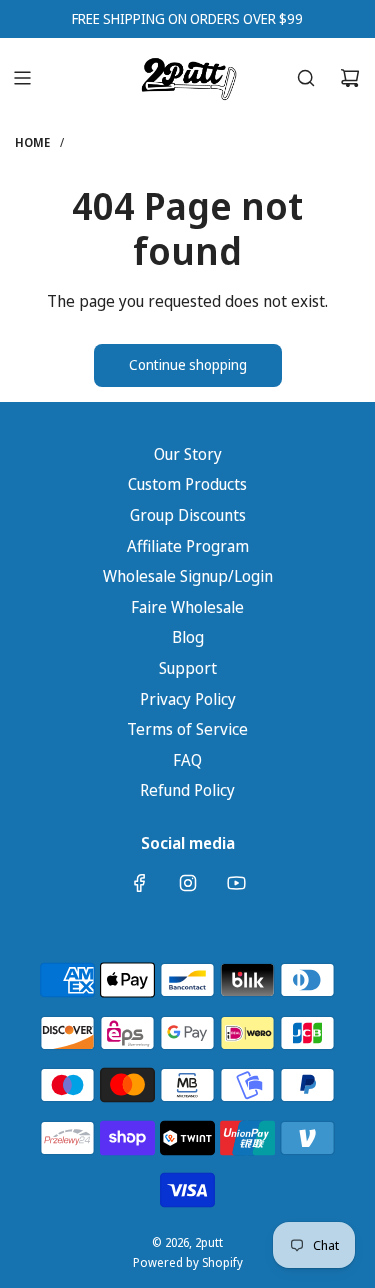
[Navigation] (22, 78)
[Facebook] (140, 883)
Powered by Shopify (188, 1262)
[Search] (306, 78)
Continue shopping (188, 364)
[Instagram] (188, 883)
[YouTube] (236, 883)
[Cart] (350, 78)
